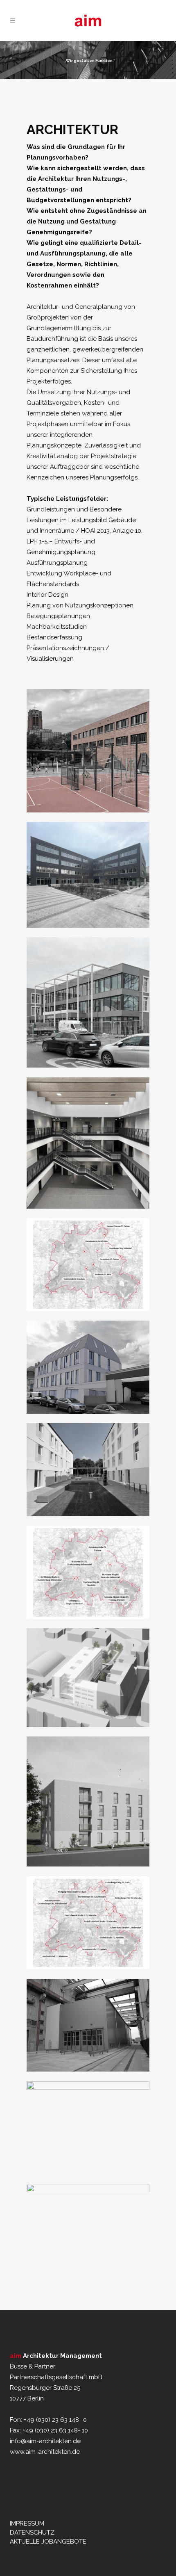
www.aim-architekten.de (45, 2452)
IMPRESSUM (27, 2524)
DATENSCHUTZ (32, 2533)
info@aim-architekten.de (45, 2441)
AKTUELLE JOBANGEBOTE (48, 2542)
